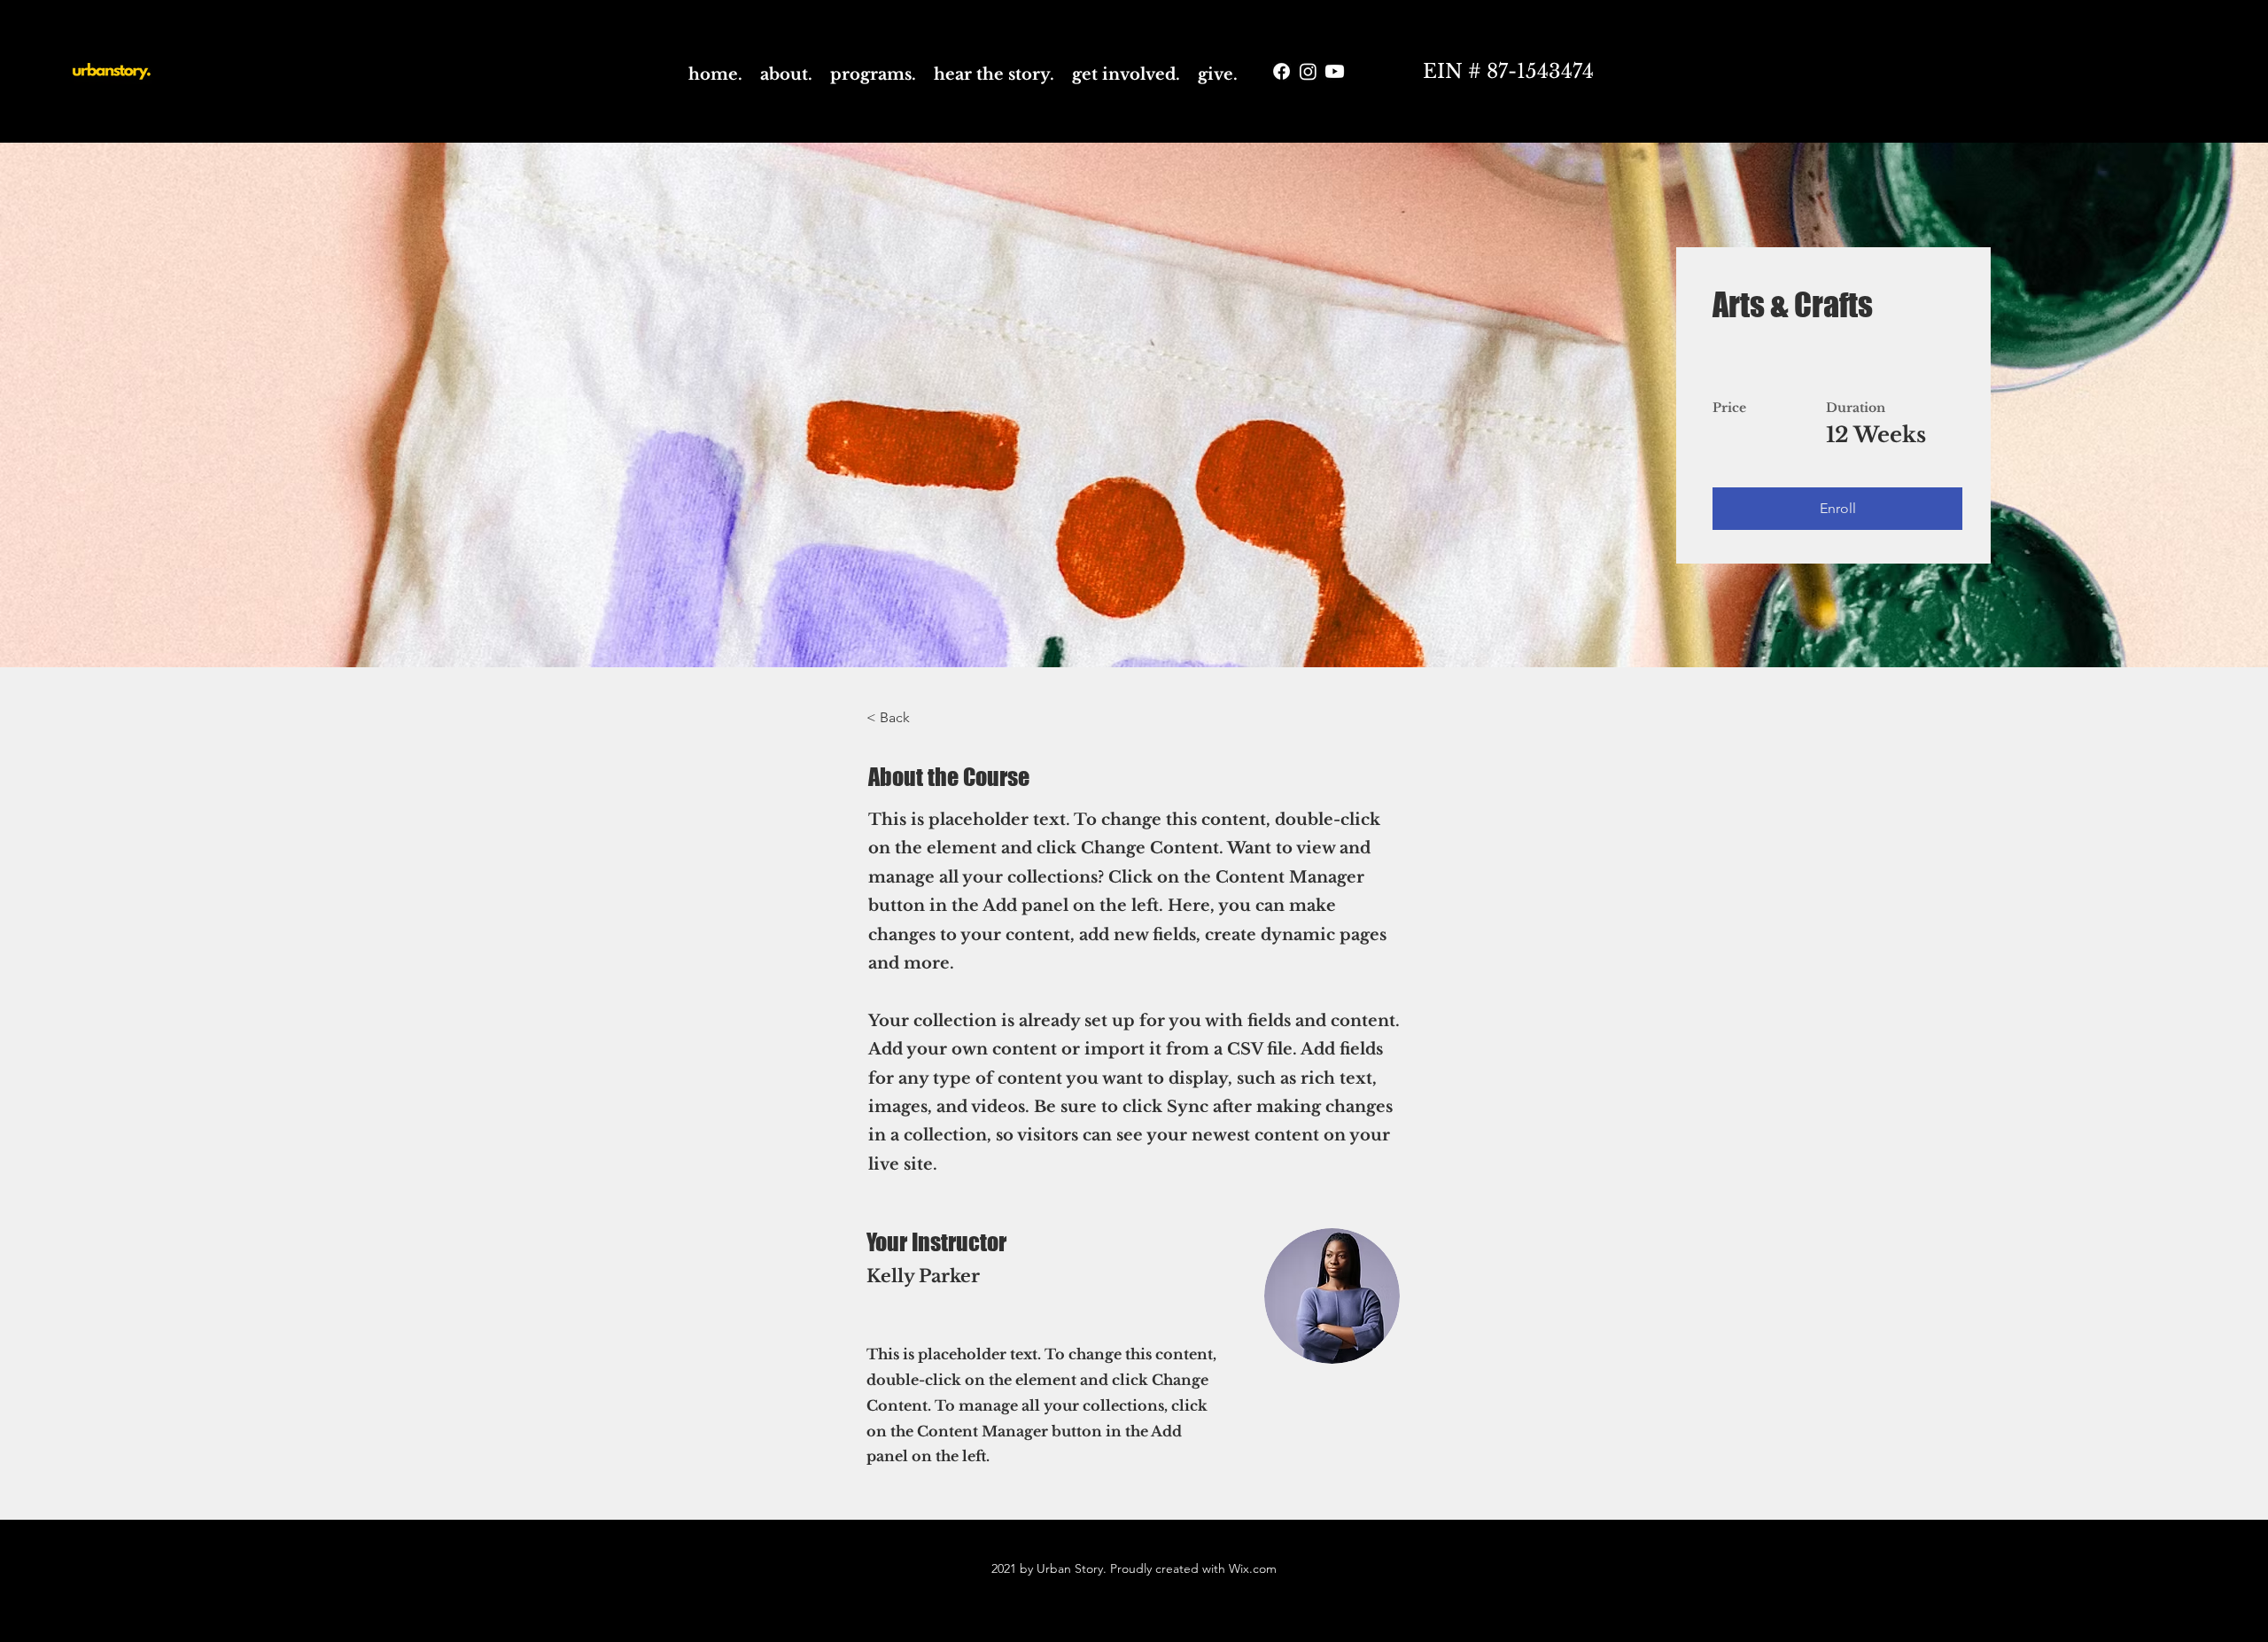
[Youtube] (1335, 71)
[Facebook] (1282, 71)
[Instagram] (1308, 71)
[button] (1837, 509)
